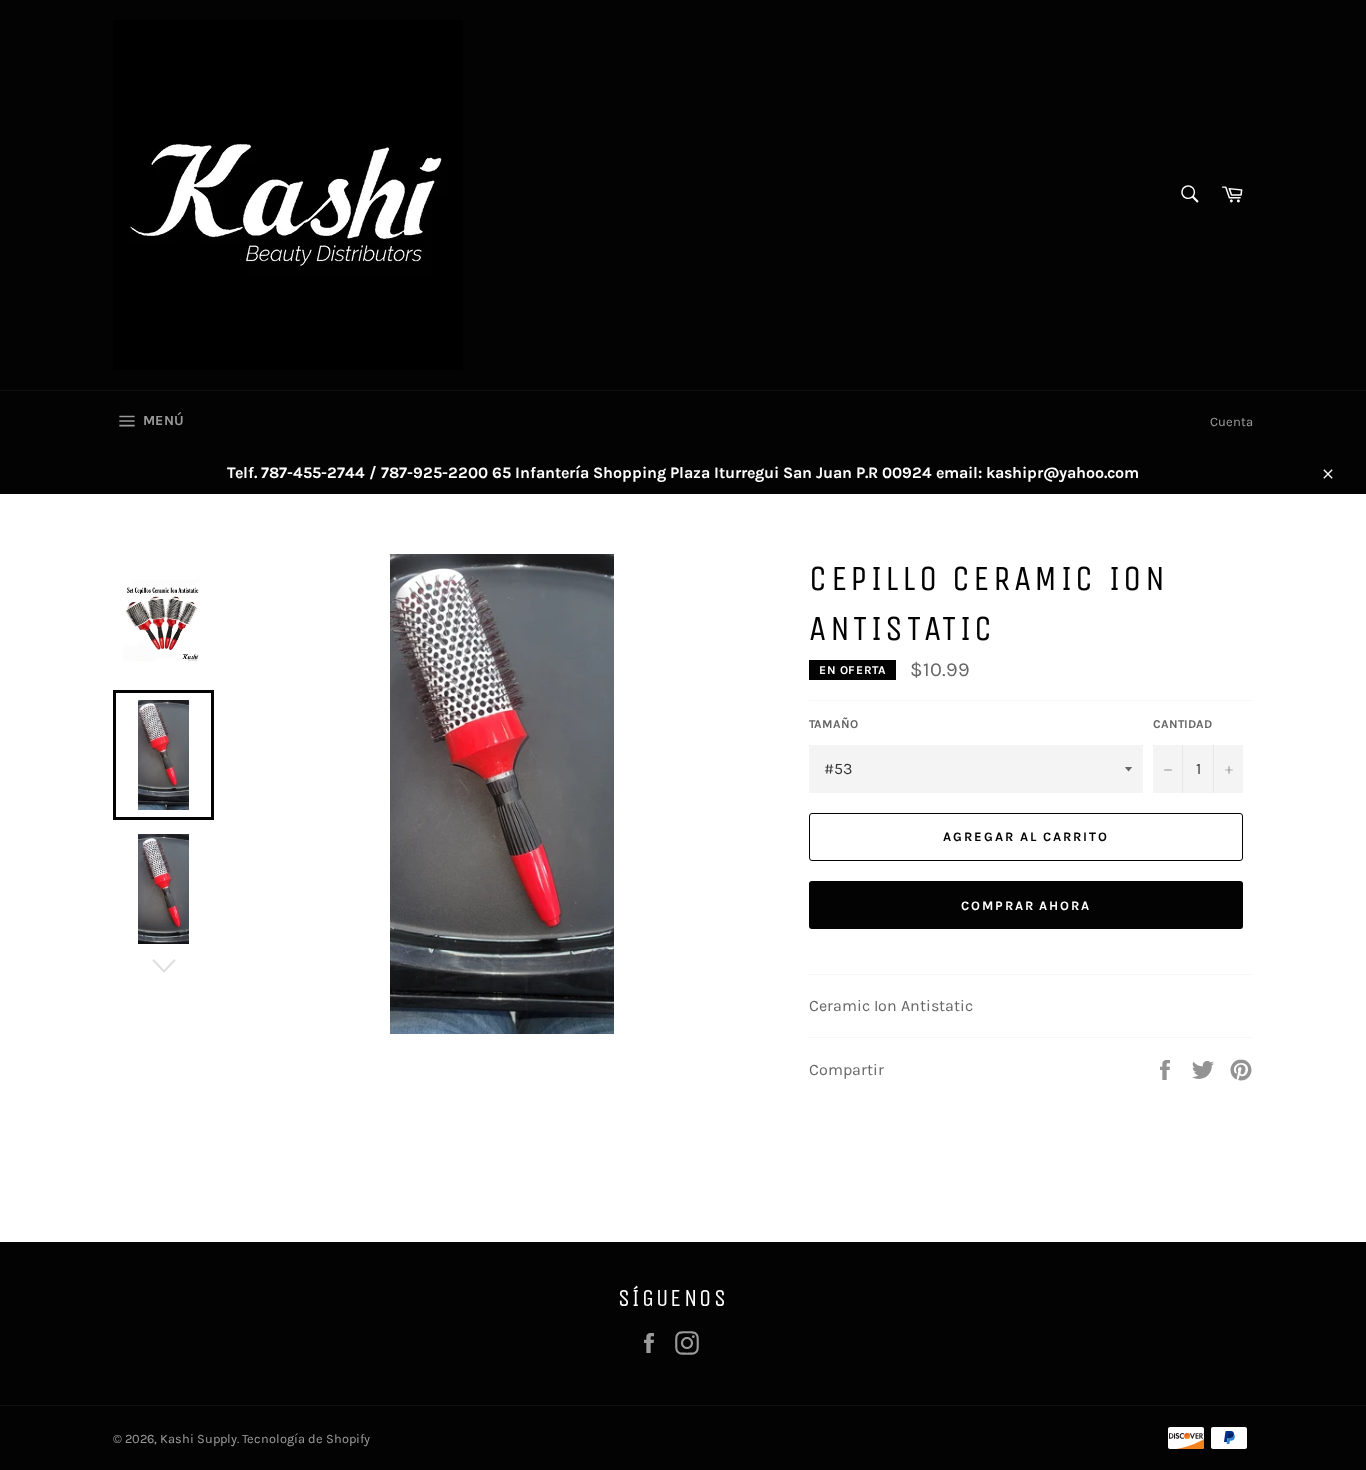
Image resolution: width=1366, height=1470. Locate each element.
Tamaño (833, 724)
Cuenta (1231, 421)
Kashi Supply (198, 1438)
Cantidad (1182, 724)
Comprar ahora (1026, 905)
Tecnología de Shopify (306, 1438)
